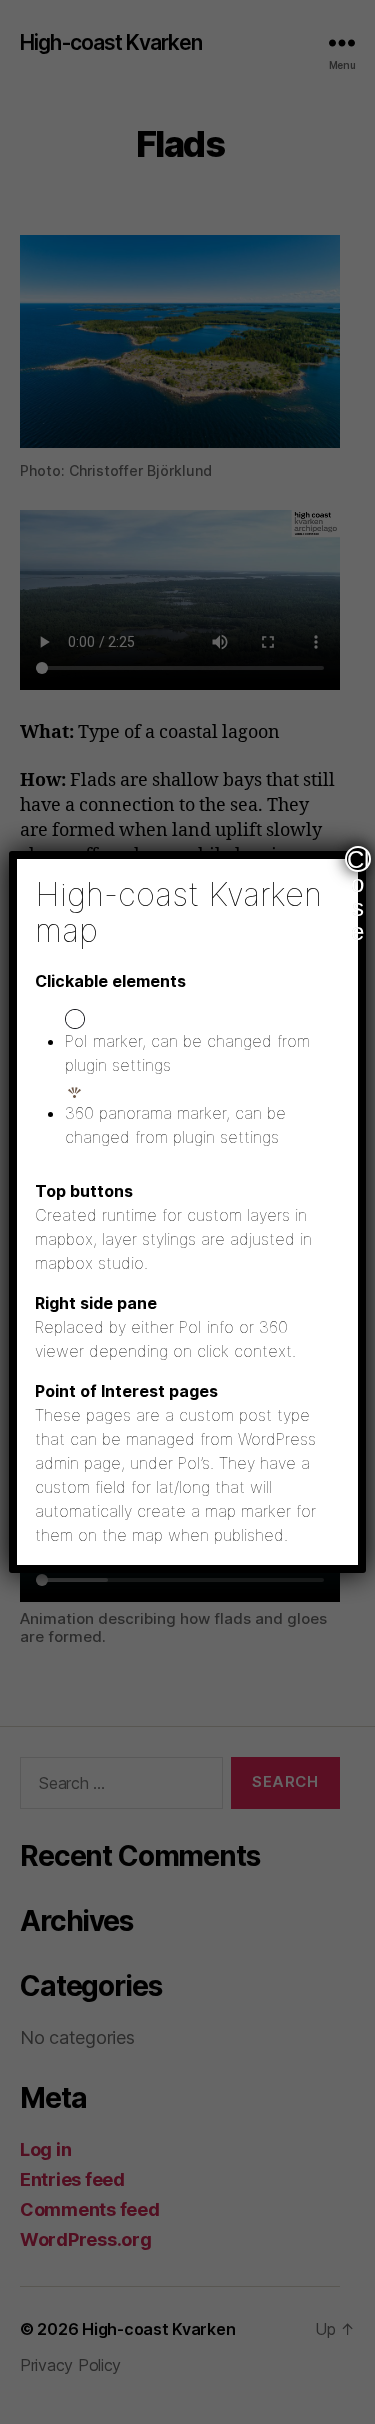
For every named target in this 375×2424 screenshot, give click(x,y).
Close (358, 859)
